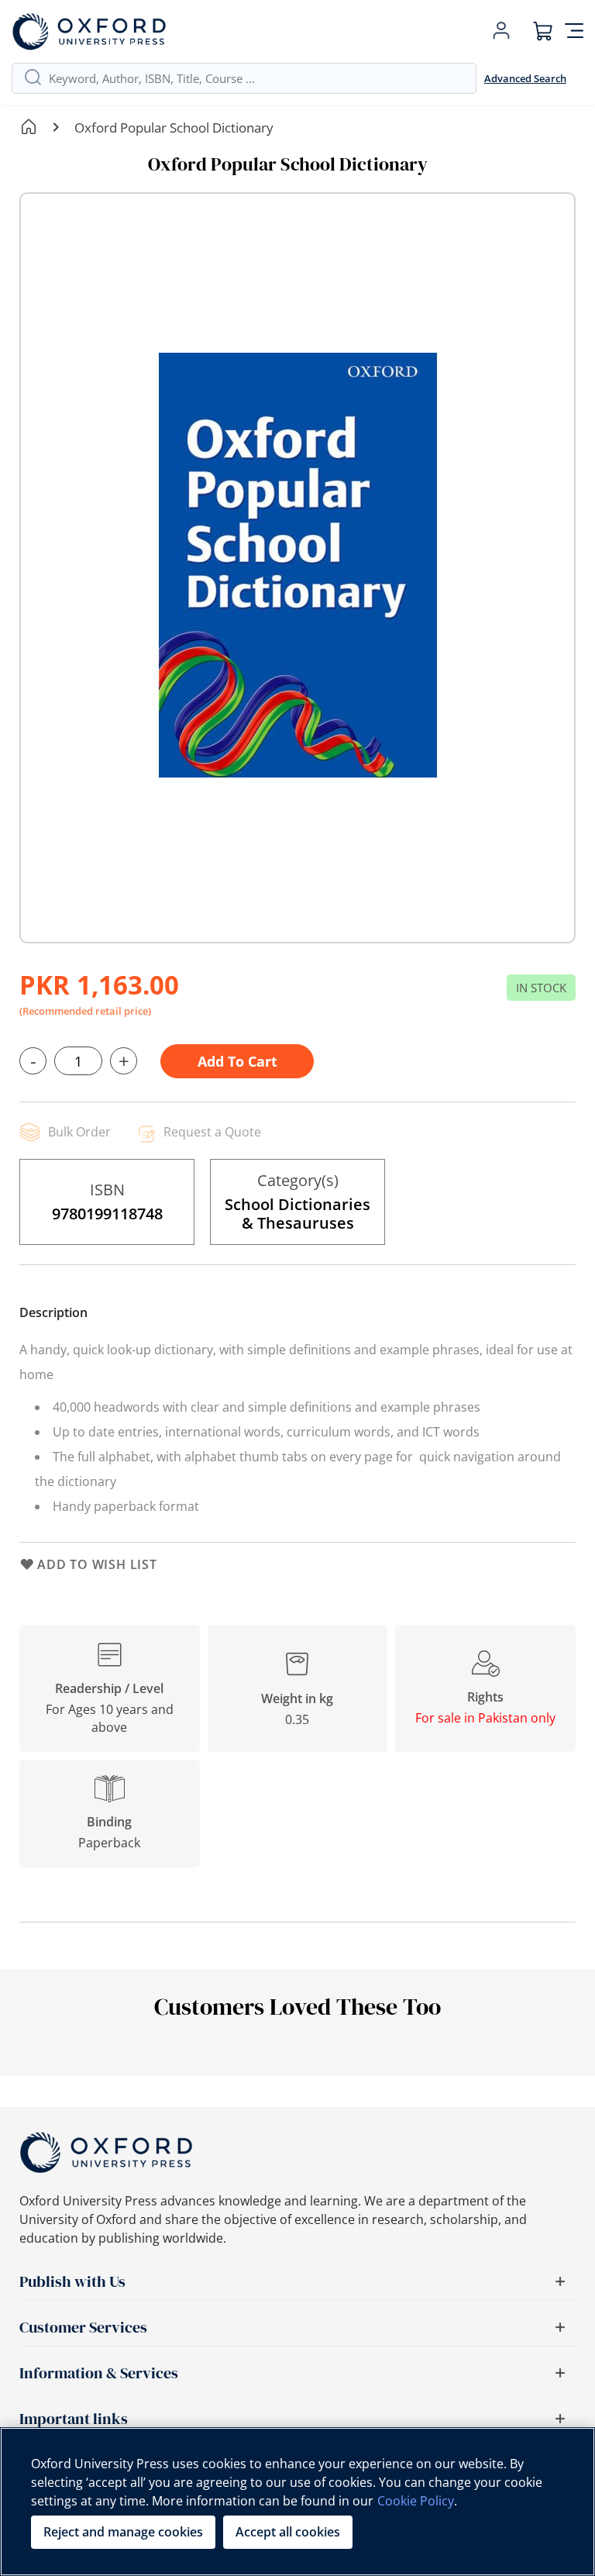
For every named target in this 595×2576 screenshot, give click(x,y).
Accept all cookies (288, 2532)
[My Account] (501, 31)
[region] (297, 2502)
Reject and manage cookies (123, 2532)
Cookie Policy (416, 2501)
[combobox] (256, 78)
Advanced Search (525, 78)
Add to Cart (237, 1061)
